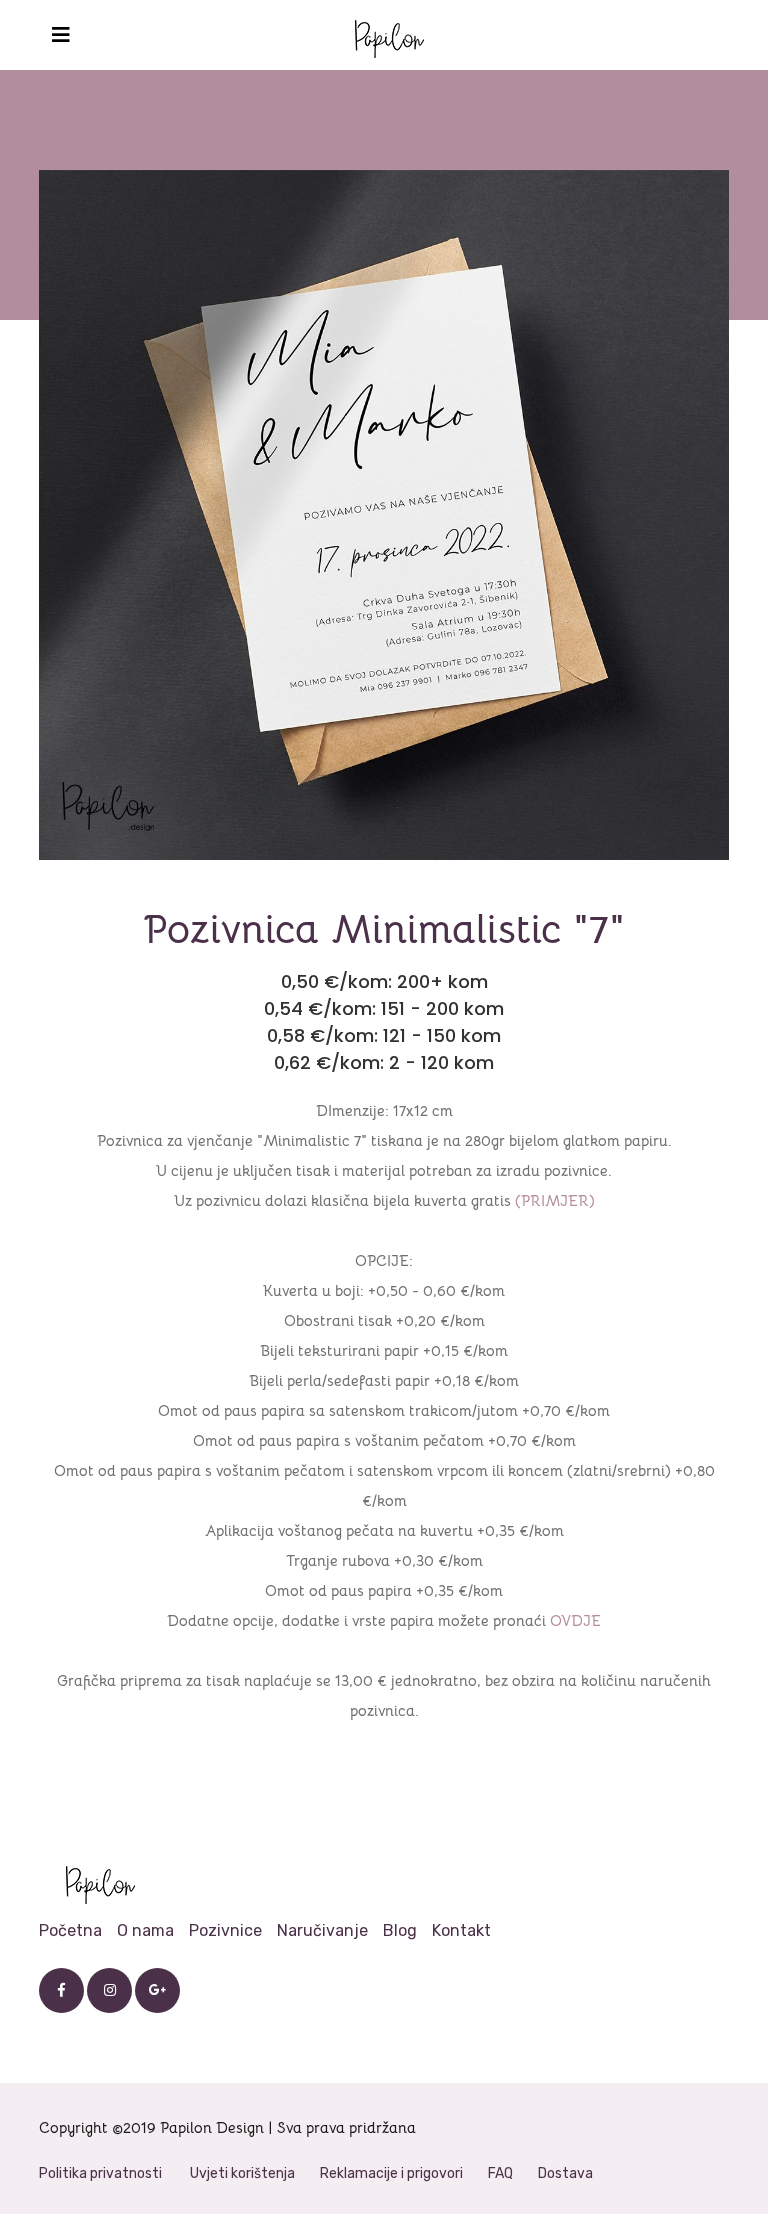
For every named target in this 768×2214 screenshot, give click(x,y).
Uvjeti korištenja (242, 2173)
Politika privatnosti (100, 2173)
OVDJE (575, 1620)
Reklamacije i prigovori (391, 2173)
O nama (145, 1930)
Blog (400, 1930)
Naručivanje (322, 1930)
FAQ (500, 2173)
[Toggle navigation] (61, 35)
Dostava (565, 2173)
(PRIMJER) (555, 1200)
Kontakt (461, 1930)
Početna (70, 1930)
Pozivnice (225, 1930)
